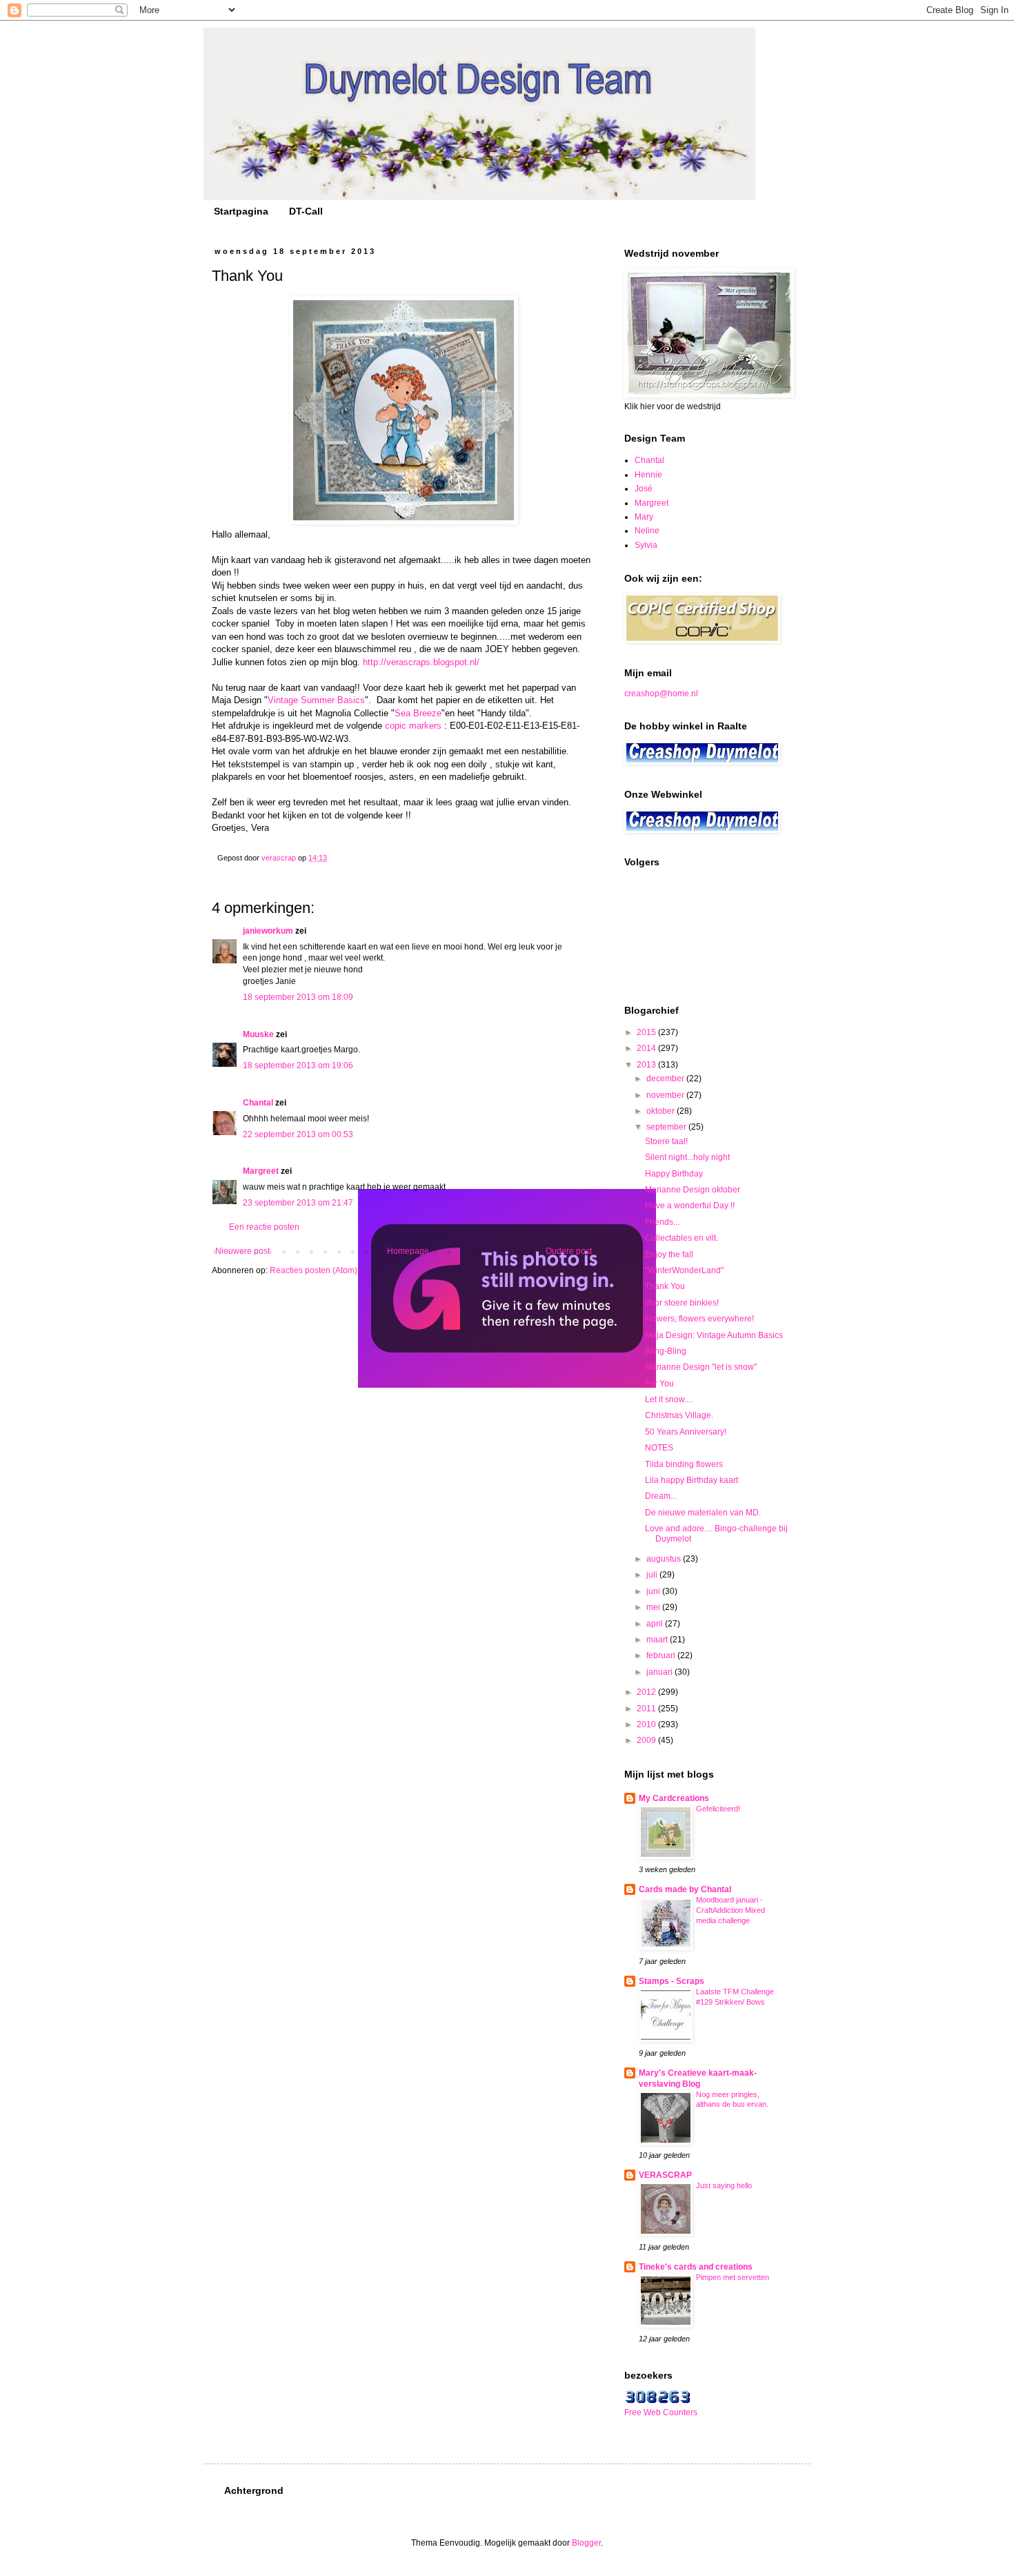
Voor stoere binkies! (682, 1303)
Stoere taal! (666, 1141)
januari (660, 1672)
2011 (647, 1709)
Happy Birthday (674, 1174)
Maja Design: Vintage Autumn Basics (714, 1335)
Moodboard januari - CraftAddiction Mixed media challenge (730, 1910)
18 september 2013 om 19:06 (298, 1065)
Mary (644, 517)
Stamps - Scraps (672, 1981)
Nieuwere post (242, 1251)
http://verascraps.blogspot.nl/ (421, 662)
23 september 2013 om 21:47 (298, 1203)
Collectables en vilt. (682, 1238)
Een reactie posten (264, 1227)
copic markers (413, 726)
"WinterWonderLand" (684, 1270)
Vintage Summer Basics (316, 700)
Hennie (648, 475)
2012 (647, 1692)
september (667, 1127)
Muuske (258, 1034)
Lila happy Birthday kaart (692, 1480)
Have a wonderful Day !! (690, 1206)
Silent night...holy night (687, 1157)
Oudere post (569, 1251)
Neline (647, 531)
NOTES (659, 1448)
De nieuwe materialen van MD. (703, 1513)
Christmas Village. (679, 1415)
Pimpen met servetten (733, 2277)
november (666, 1095)
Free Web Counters (661, 2412)
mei (654, 1607)
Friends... (662, 1222)
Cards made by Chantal (685, 1889)
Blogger (586, 2543)
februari (662, 1655)
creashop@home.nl (661, 694)
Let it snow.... (669, 1399)
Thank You (665, 1286)
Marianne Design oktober (693, 1190)
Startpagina (241, 211)
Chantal (258, 1103)
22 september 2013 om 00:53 (298, 1134)
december (666, 1079)
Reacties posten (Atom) (314, 1270)
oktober (662, 1111)
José (644, 489)
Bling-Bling (666, 1351)
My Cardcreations (674, 1798)
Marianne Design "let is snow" (701, 1367)
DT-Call (306, 211)
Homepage (408, 1251)
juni (654, 1591)
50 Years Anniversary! (686, 1432)
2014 (647, 1048)
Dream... (661, 1496)
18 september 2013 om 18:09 (298, 997)
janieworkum (269, 931)
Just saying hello (724, 2185)
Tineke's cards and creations (696, 2267)
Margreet (261, 1171)
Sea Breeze (418, 713)
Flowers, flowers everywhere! (699, 1319)
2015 (647, 1032)
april (656, 1624)
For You (659, 1384)
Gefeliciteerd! (718, 1809)
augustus (665, 1559)
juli (653, 1575)
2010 (647, 1724)
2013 (647, 1065)
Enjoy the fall (669, 1255)
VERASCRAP (665, 2175)
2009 (647, 1740)
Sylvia (646, 545)
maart (658, 1640)
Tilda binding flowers (684, 1464)
